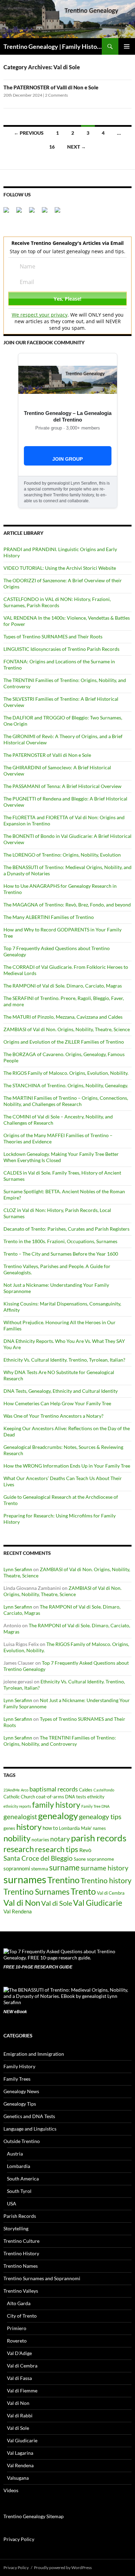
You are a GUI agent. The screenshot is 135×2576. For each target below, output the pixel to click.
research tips (57, 1849)
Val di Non (22, 1902)
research (19, 1849)
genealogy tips (100, 1816)
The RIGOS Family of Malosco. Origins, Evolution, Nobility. (66, 1073)
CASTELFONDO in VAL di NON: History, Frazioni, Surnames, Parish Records (57, 602)
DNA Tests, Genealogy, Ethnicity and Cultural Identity (61, 1391)
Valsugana (18, 2478)
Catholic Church (19, 1797)
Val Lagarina (20, 2453)
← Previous (29, 133)
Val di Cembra (111, 1893)
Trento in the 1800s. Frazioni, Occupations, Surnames (60, 1241)
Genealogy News (21, 2091)
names (99, 1828)
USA (12, 2203)
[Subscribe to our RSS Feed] (47, 213)
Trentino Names (21, 2266)
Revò (85, 1850)
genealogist (20, 1817)
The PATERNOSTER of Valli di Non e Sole (51, 87)
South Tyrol (19, 2191)
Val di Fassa (19, 2378)
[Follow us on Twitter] (22, 213)
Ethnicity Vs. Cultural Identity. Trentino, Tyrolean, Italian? (64, 1360)
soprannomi (17, 1868)
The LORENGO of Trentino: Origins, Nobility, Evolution (62, 855)
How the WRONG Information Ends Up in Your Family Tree (67, 1466)
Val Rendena (18, 1911)
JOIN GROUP (67, 459)
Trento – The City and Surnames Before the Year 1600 (61, 1254)
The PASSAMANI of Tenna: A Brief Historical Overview (62, 786)
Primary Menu (127, 46)
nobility (17, 1838)
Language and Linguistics (30, 2129)
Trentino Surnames (37, 1892)
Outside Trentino (22, 2141)
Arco (25, 1790)
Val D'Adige (19, 2353)
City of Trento (22, 2316)
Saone (80, 1859)
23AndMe (12, 1790)
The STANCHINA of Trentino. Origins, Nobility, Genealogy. (66, 1085)
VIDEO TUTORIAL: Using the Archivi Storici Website (60, 568)
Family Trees (17, 2079)
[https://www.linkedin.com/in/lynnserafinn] (35, 213)
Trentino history (106, 1880)
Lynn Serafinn (18, 1569)
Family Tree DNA (95, 1806)
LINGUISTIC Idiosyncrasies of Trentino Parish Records (61, 649)
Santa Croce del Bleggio (38, 1858)
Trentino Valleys (21, 2291)
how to (50, 1828)
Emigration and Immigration (34, 2054)
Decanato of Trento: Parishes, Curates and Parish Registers (66, 1229)
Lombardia (69, 1828)
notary (60, 1839)
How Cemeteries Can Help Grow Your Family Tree (57, 1403)
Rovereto (17, 2341)
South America (23, 2179)
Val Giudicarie (98, 1903)
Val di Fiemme (22, 2391)
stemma (40, 1869)
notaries (40, 1839)
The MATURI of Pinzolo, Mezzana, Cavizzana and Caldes (63, 1017)
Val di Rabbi (20, 2415)
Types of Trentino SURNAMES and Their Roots (53, 636)
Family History (19, 2066)
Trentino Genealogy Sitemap (34, 2516)
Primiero (17, 2328)
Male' (86, 1828)
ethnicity (96, 1797)
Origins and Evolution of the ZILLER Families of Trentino (64, 1042)
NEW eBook (15, 2012)
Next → (76, 147)
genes (9, 1828)
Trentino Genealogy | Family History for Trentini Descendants (53, 46)
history (29, 1827)
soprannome (100, 1859)
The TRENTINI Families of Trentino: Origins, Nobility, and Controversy (60, 1741)
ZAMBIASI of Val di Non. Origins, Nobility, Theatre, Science (67, 1029)
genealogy (58, 1816)
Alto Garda (19, 2303)
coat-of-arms (50, 1796)
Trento (83, 1891)
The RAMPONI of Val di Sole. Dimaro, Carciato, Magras (63, 986)
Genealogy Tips (20, 2104)
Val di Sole (57, 1903)
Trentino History (21, 2253)
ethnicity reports (17, 1806)
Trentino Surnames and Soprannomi (42, 2278)
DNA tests (76, 1797)
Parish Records (20, 2216)
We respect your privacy (40, 315)
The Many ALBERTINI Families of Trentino (49, 917)
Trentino (64, 1880)
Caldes (86, 1790)
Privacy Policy (19, 2539)
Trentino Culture (21, 2241)
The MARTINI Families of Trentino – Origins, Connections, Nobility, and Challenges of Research (66, 1101)
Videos (11, 2490)
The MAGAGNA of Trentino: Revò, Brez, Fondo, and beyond (67, 905)
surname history (105, 1868)
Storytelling (16, 2228)
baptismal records (54, 1789)
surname (64, 1867)
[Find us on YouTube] (60, 213)
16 (52, 147)
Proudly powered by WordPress (63, 2568)
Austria (15, 2154)
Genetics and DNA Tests (29, 2116)
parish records (99, 1838)
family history (56, 1805)
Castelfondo (104, 1790)
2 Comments (56, 95)
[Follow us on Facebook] (9, 213)
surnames (25, 1879)
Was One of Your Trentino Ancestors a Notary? (53, 1416)
